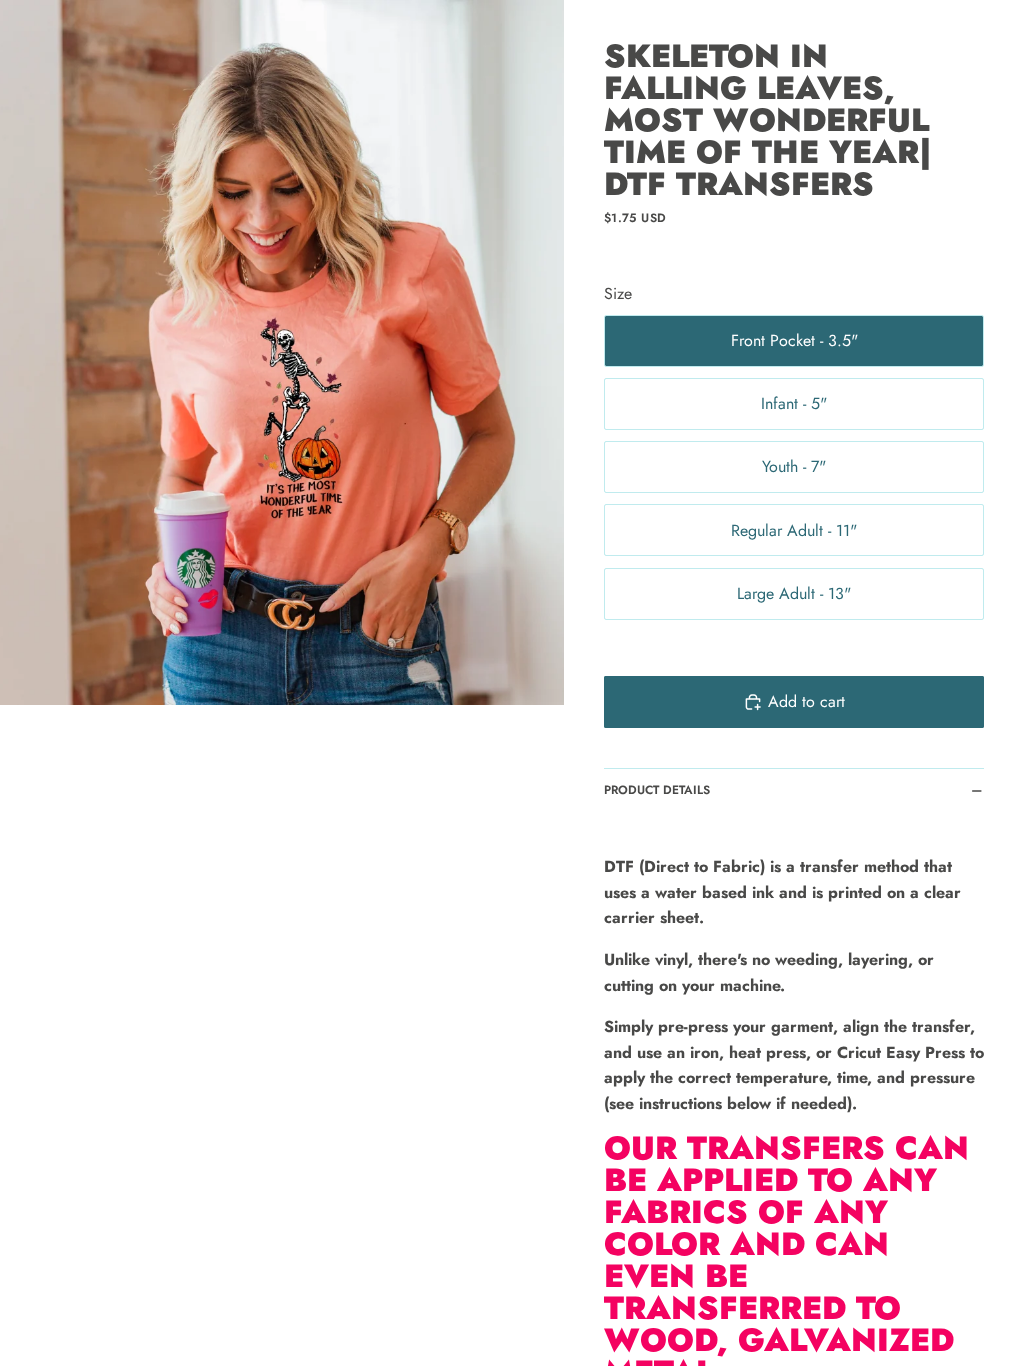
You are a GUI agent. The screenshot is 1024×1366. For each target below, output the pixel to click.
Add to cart (806, 701)
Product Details (657, 790)
